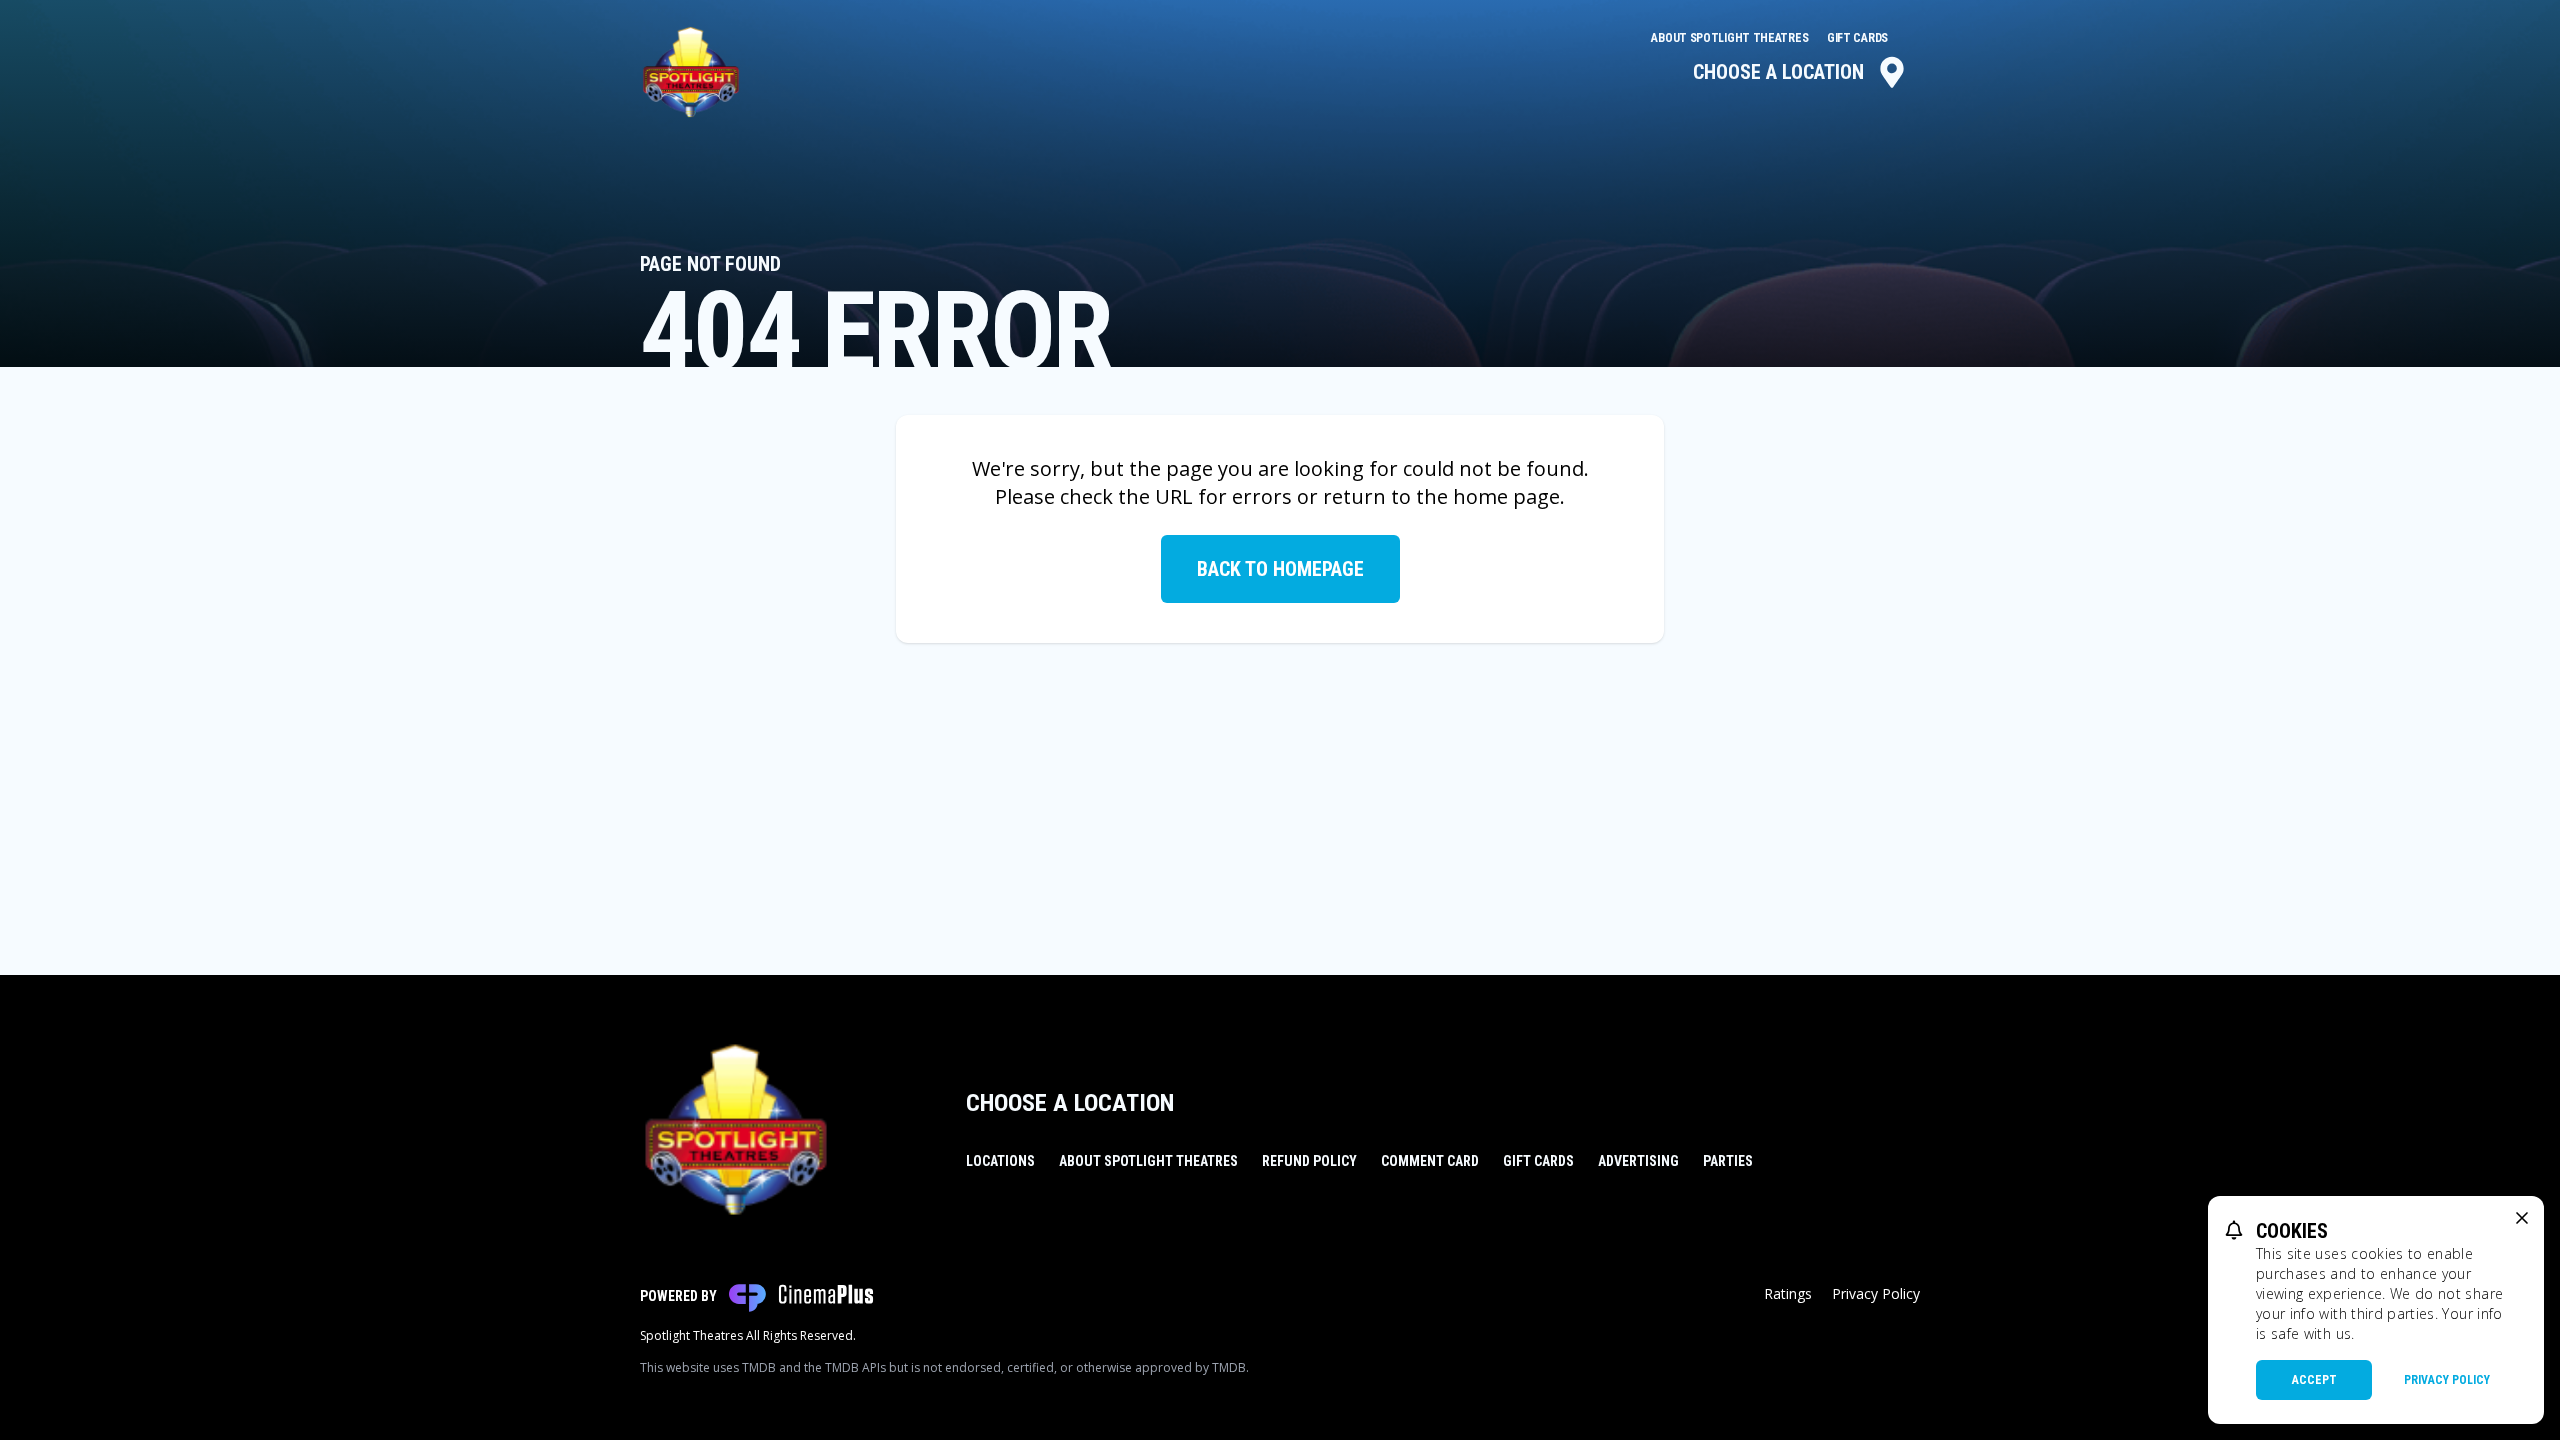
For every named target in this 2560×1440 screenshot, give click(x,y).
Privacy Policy (1876, 1293)
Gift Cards (1857, 38)
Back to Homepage (1280, 569)
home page (1506, 496)
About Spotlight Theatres (1731, 38)
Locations (1000, 1161)
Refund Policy (1309, 1161)
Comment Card (1430, 1161)
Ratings (1788, 1293)
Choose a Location (1778, 72)
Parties (1728, 1161)
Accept (2314, 1380)
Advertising (1638, 1161)
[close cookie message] (2522, 1218)
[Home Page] (691, 72)
